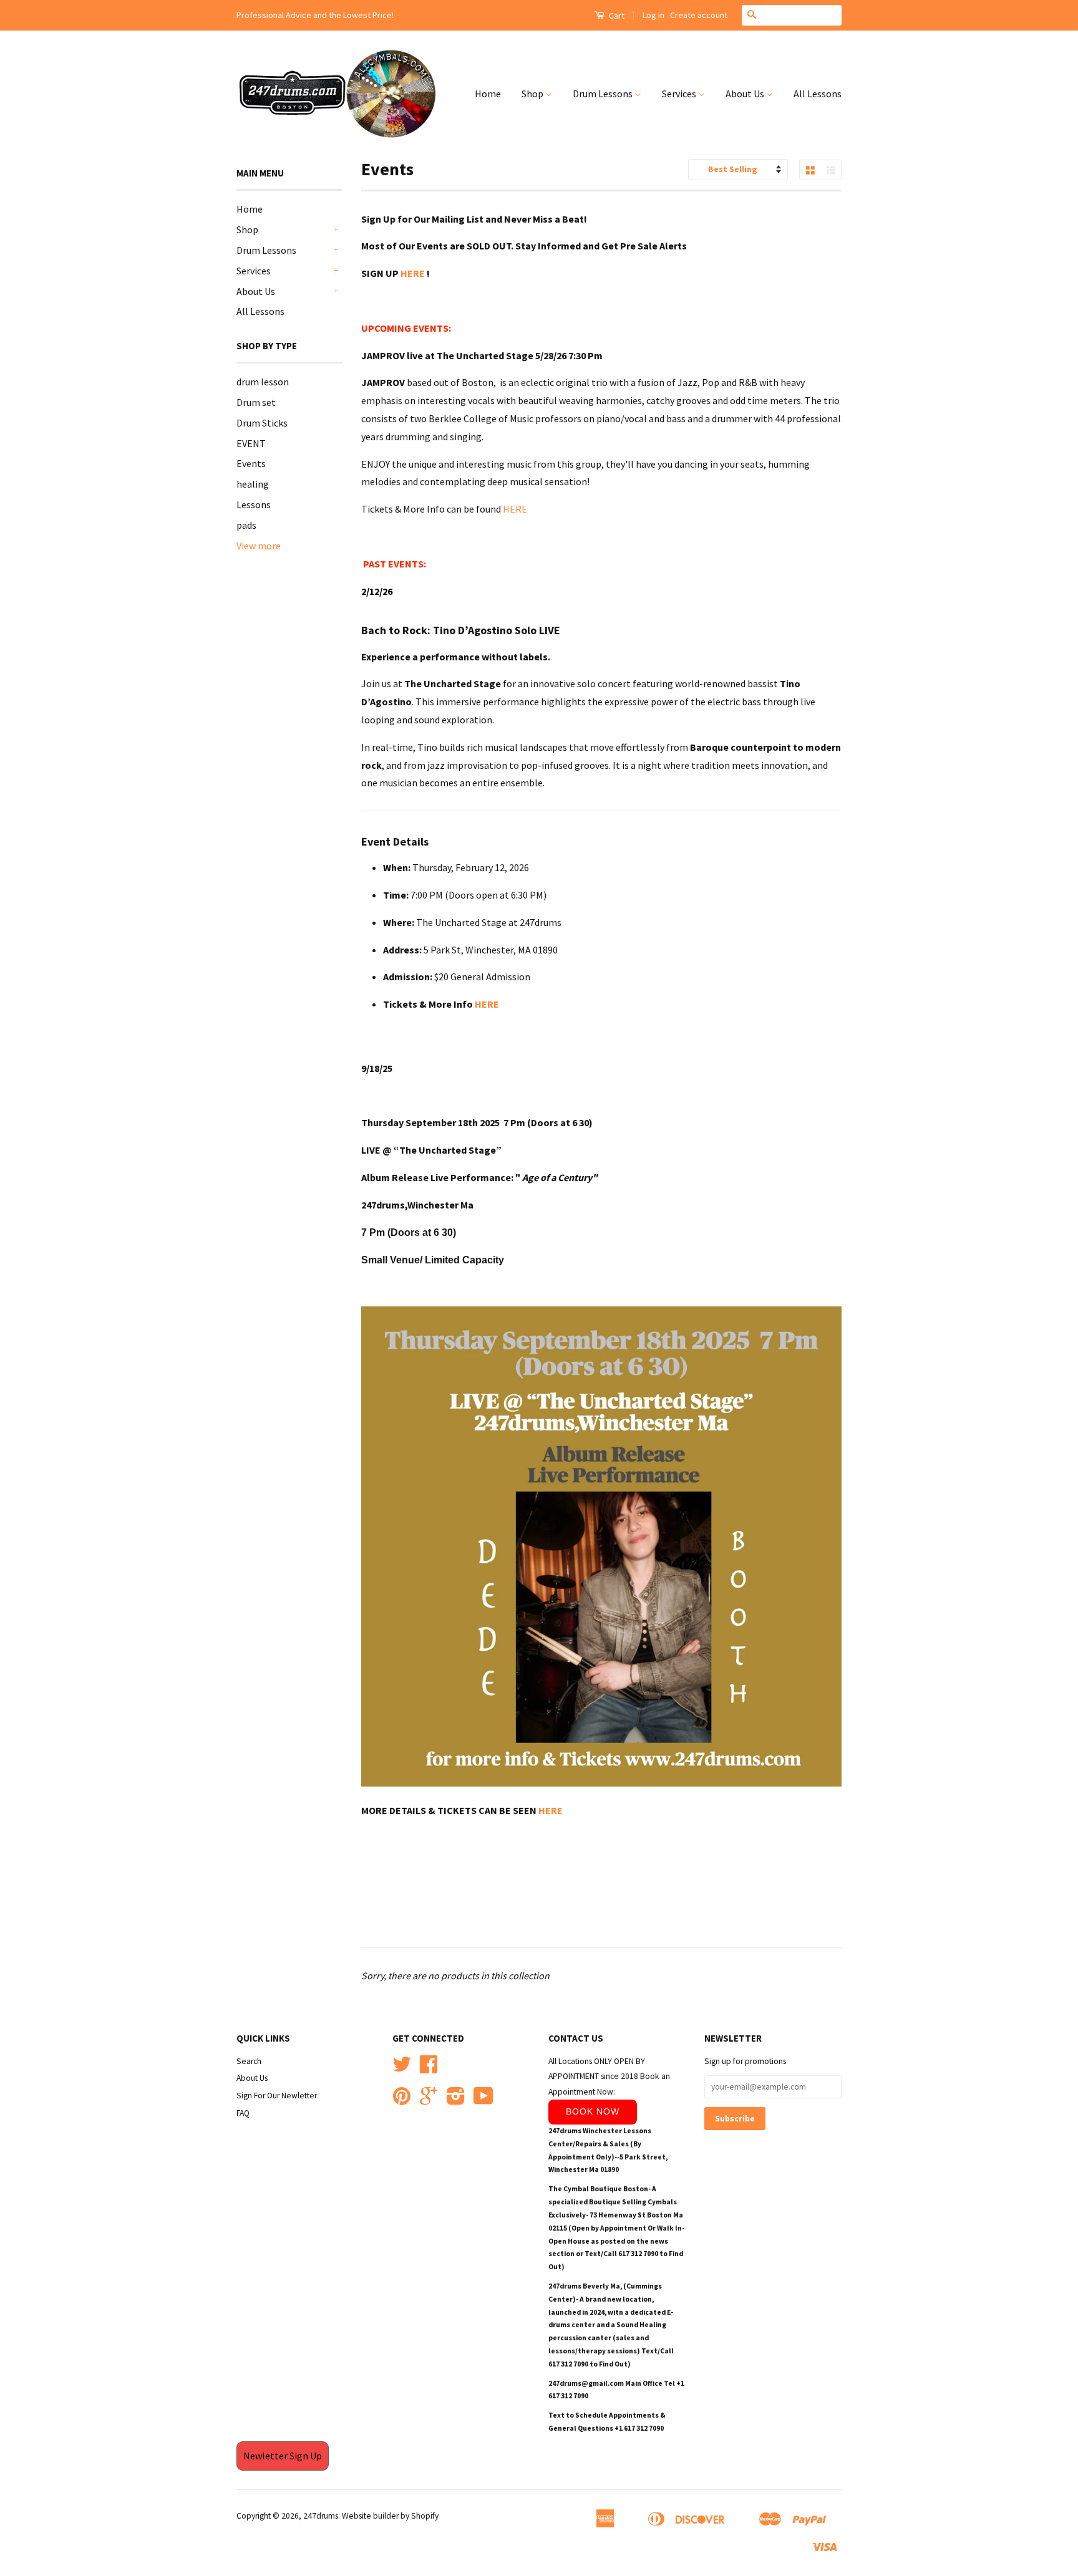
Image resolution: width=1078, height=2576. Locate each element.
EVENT (251, 443)
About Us (746, 94)
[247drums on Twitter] (402, 2069)
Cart (616, 16)
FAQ (243, 2113)
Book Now (593, 2111)
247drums (321, 2516)
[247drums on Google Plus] (429, 2101)
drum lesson (263, 382)
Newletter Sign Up (283, 2456)
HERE (414, 273)
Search (249, 2061)
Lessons (254, 504)
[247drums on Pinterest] (402, 2101)
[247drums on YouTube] (483, 2101)
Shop (533, 94)
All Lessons (818, 94)
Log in (653, 15)
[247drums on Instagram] (456, 2101)
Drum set (256, 402)
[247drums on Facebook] (429, 2069)
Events (251, 463)
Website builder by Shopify (390, 2516)
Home (488, 94)
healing (253, 484)
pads (246, 525)
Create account (699, 15)
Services (680, 94)
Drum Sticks (262, 423)
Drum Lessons (604, 94)
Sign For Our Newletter (277, 2096)
